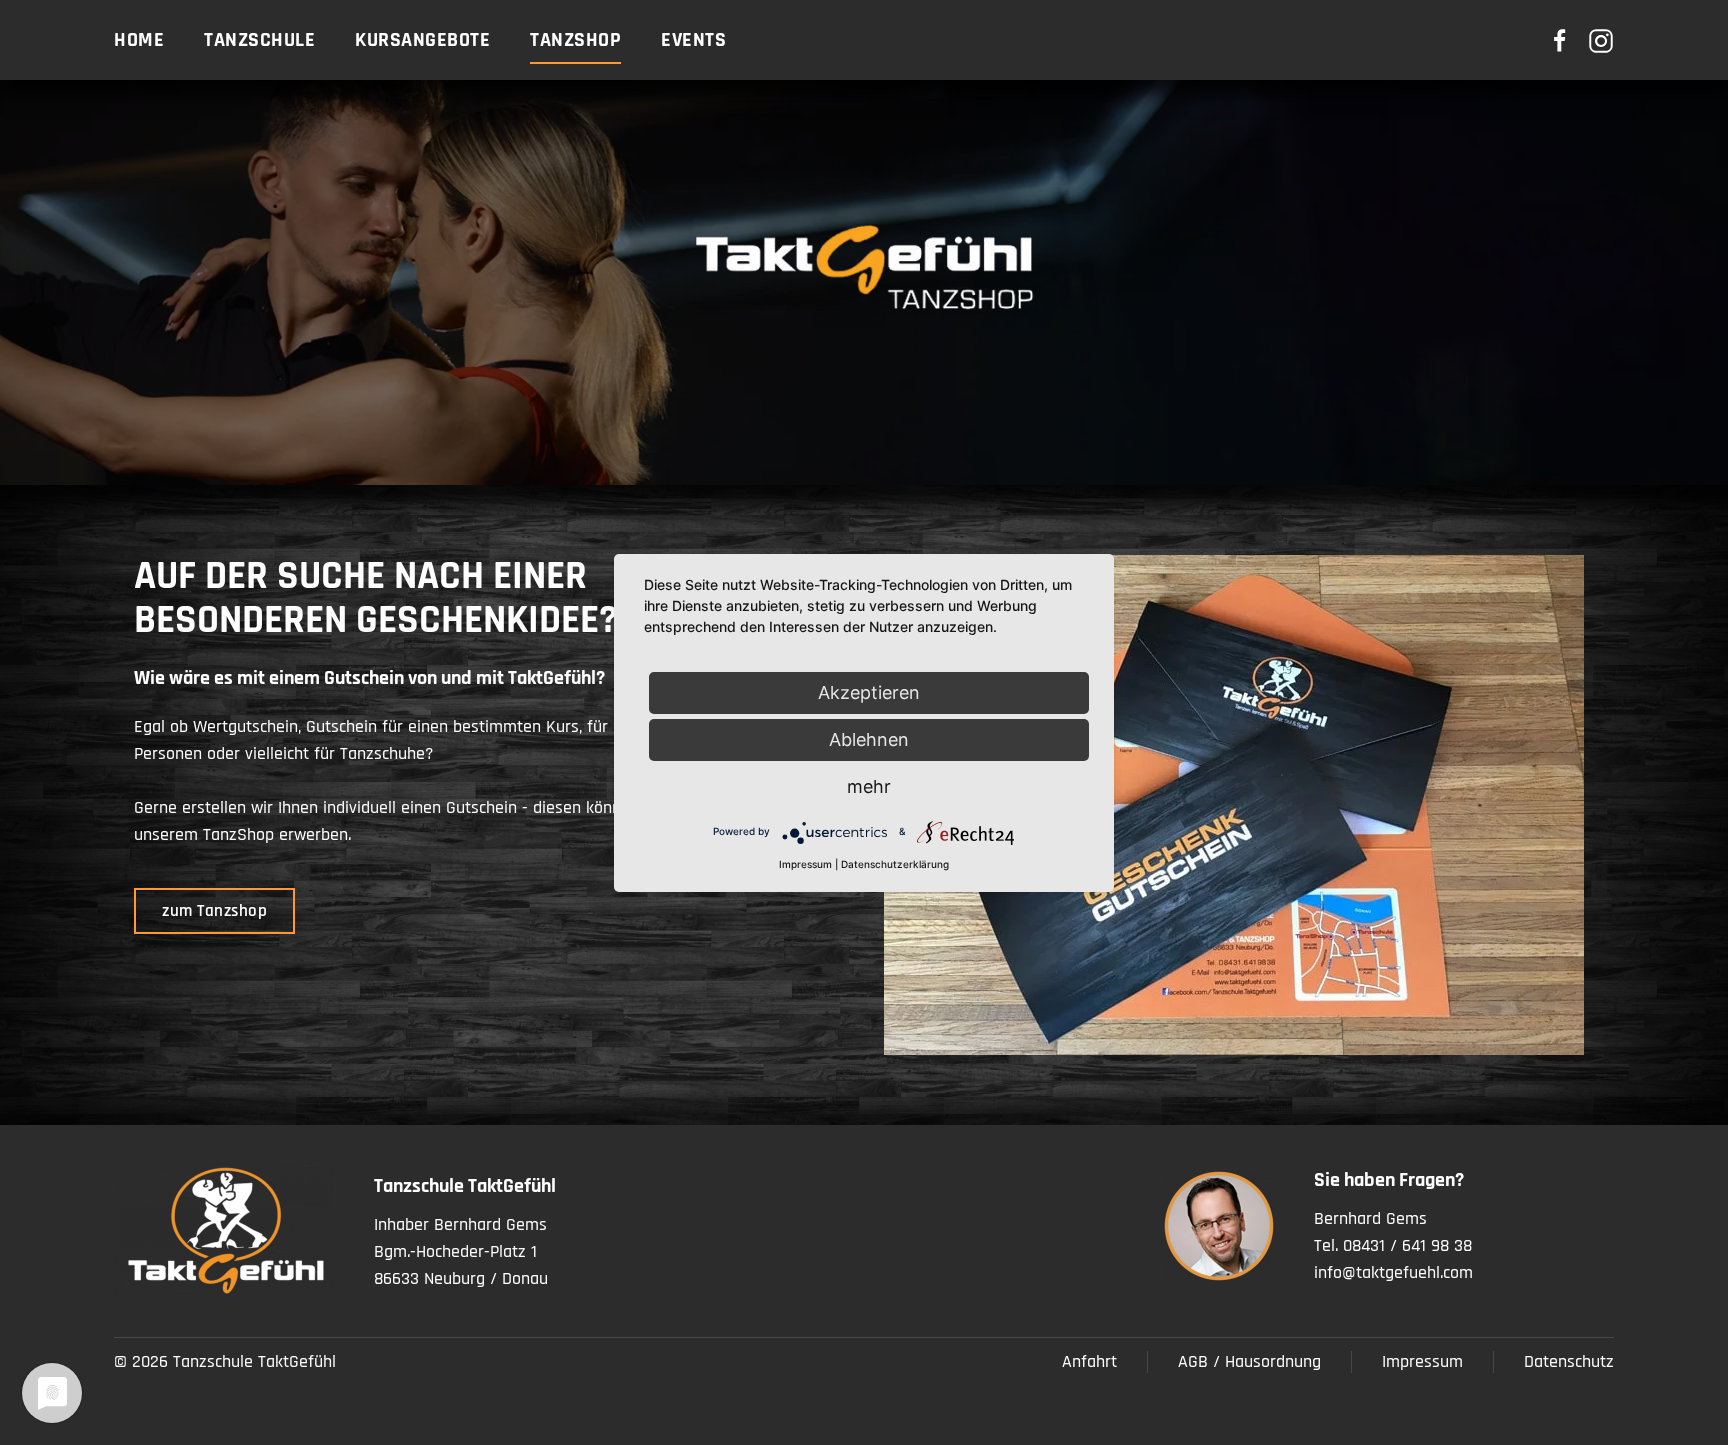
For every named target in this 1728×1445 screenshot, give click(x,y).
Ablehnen (869, 739)
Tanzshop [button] (575, 40)
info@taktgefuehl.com (1393, 1272)
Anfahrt (1089, 1361)
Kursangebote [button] (422, 40)
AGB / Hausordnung (1249, 1361)
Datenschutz (1569, 1361)
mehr (869, 786)
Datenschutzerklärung (895, 864)
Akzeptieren (869, 692)
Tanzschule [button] (259, 40)
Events (693, 40)
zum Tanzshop (214, 911)
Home (139, 40)
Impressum (1422, 1361)
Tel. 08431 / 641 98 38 (1393, 1245)
